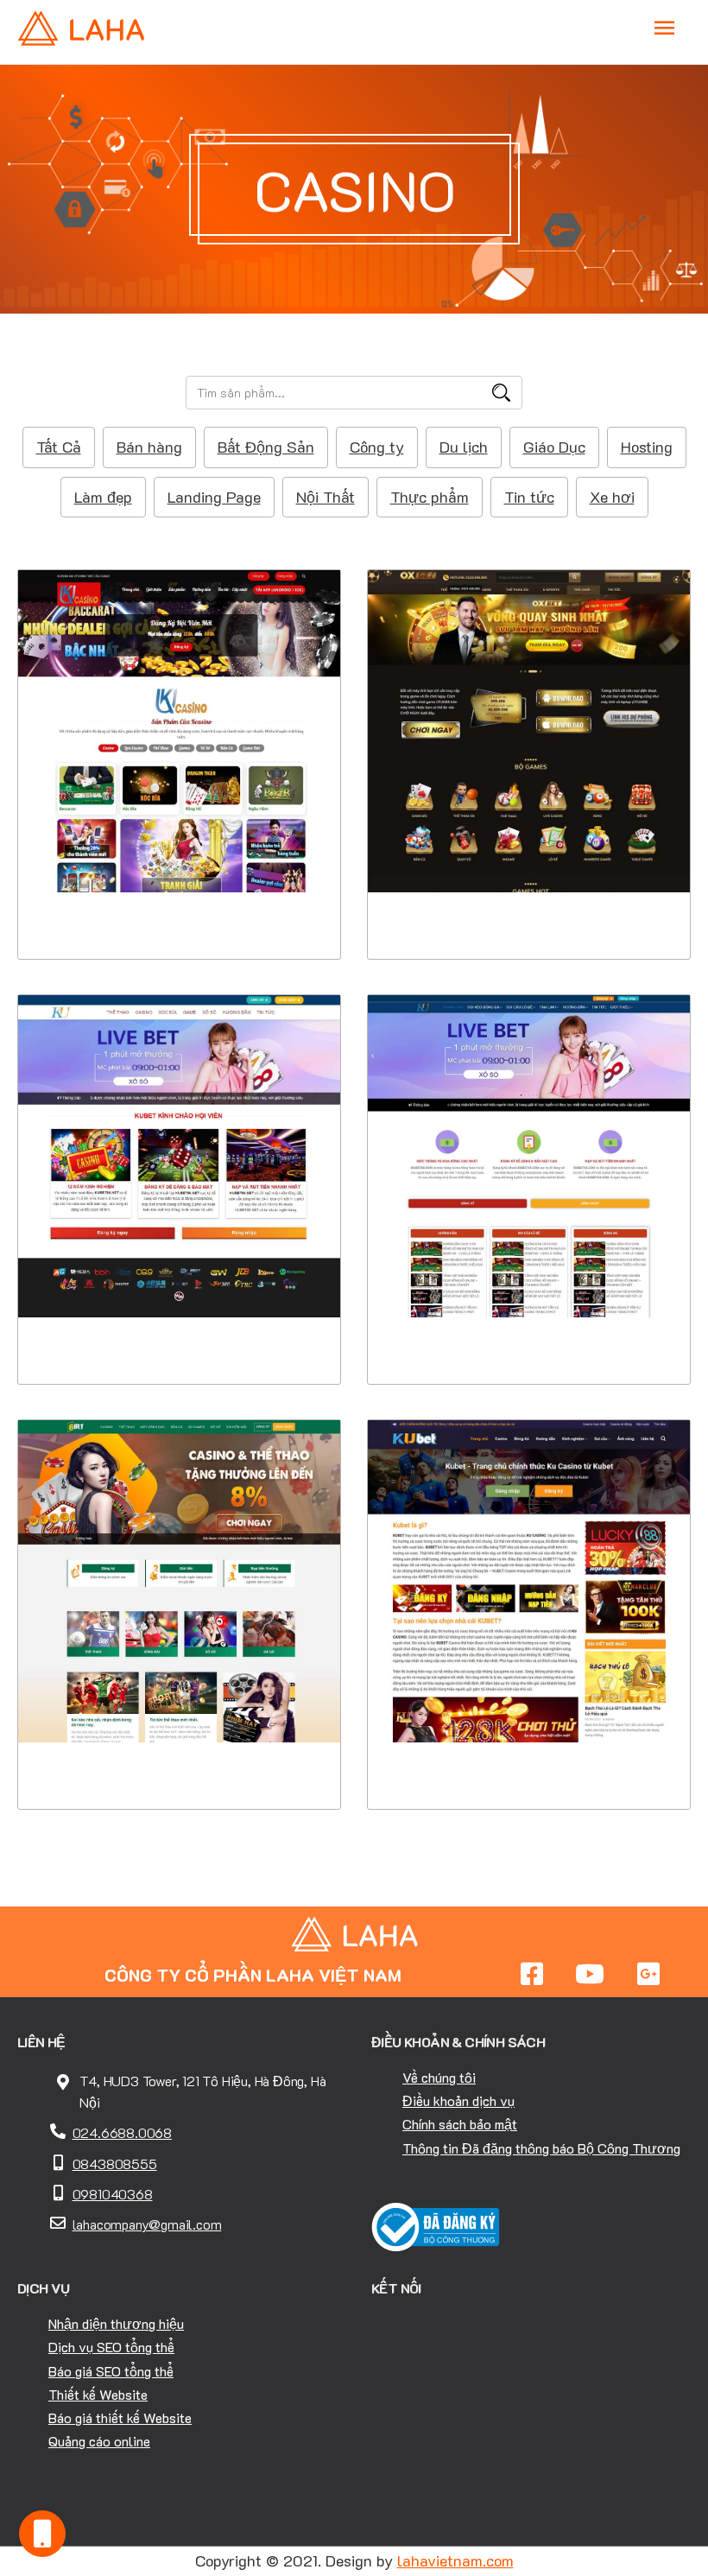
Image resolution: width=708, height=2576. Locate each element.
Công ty (377, 447)
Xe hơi (612, 497)
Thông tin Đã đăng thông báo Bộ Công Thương (541, 2148)
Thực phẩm (430, 497)
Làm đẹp (103, 497)
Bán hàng (149, 447)
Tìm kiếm (501, 393)
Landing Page (214, 497)
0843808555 (115, 2164)
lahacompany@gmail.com (147, 2224)
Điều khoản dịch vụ (458, 2100)
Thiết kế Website (98, 2394)
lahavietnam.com (455, 2560)
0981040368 (113, 2194)
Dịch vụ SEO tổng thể (111, 2347)
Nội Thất (326, 497)
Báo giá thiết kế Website (120, 2417)
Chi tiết (179, 853)
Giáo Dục (554, 447)
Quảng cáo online (99, 2441)
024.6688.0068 (122, 2132)
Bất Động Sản (266, 447)
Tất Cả (59, 447)
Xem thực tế (180, 907)
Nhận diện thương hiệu (116, 2323)
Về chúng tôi (439, 2077)
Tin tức (529, 497)
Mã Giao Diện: (179, 732)
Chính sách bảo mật (460, 2124)
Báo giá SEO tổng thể (111, 2371)
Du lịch (464, 447)
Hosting (647, 447)
